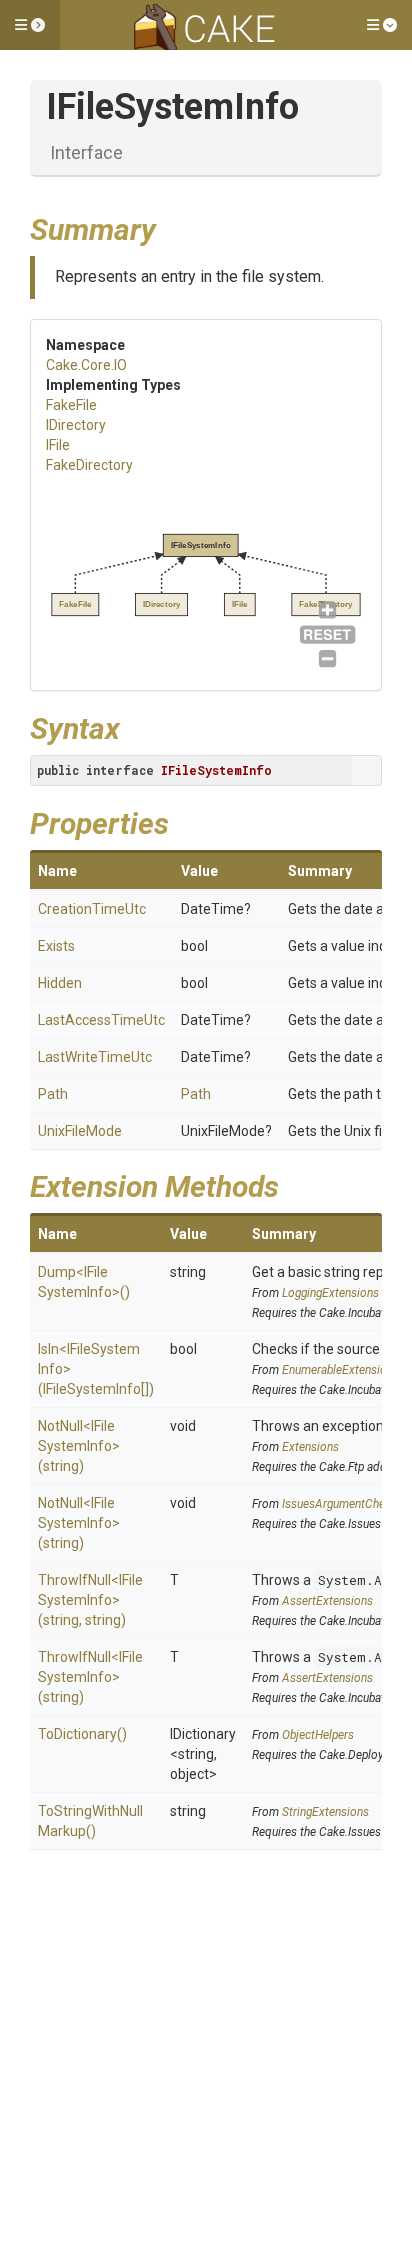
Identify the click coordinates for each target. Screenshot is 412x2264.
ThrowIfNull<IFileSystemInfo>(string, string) (90, 1600)
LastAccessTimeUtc (101, 1020)
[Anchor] (171, 227)
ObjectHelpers (318, 1735)
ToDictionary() (82, 1734)
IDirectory (76, 425)
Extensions (310, 1447)
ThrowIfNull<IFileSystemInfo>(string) (90, 1677)
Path (53, 1094)
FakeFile (71, 405)
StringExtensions (325, 1812)
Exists (56, 946)
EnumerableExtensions (340, 1370)
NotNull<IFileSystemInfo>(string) (79, 1446)
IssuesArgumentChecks (342, 1504)
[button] (30, 25)
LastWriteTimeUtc (95, 1057)
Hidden (60, 983)
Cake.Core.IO (86, 365)
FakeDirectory (89, 465)
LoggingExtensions (330, 1293)
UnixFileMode (80, 1131)
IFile (58, 445)
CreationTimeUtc (92, 909)
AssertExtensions (327, 1601)
